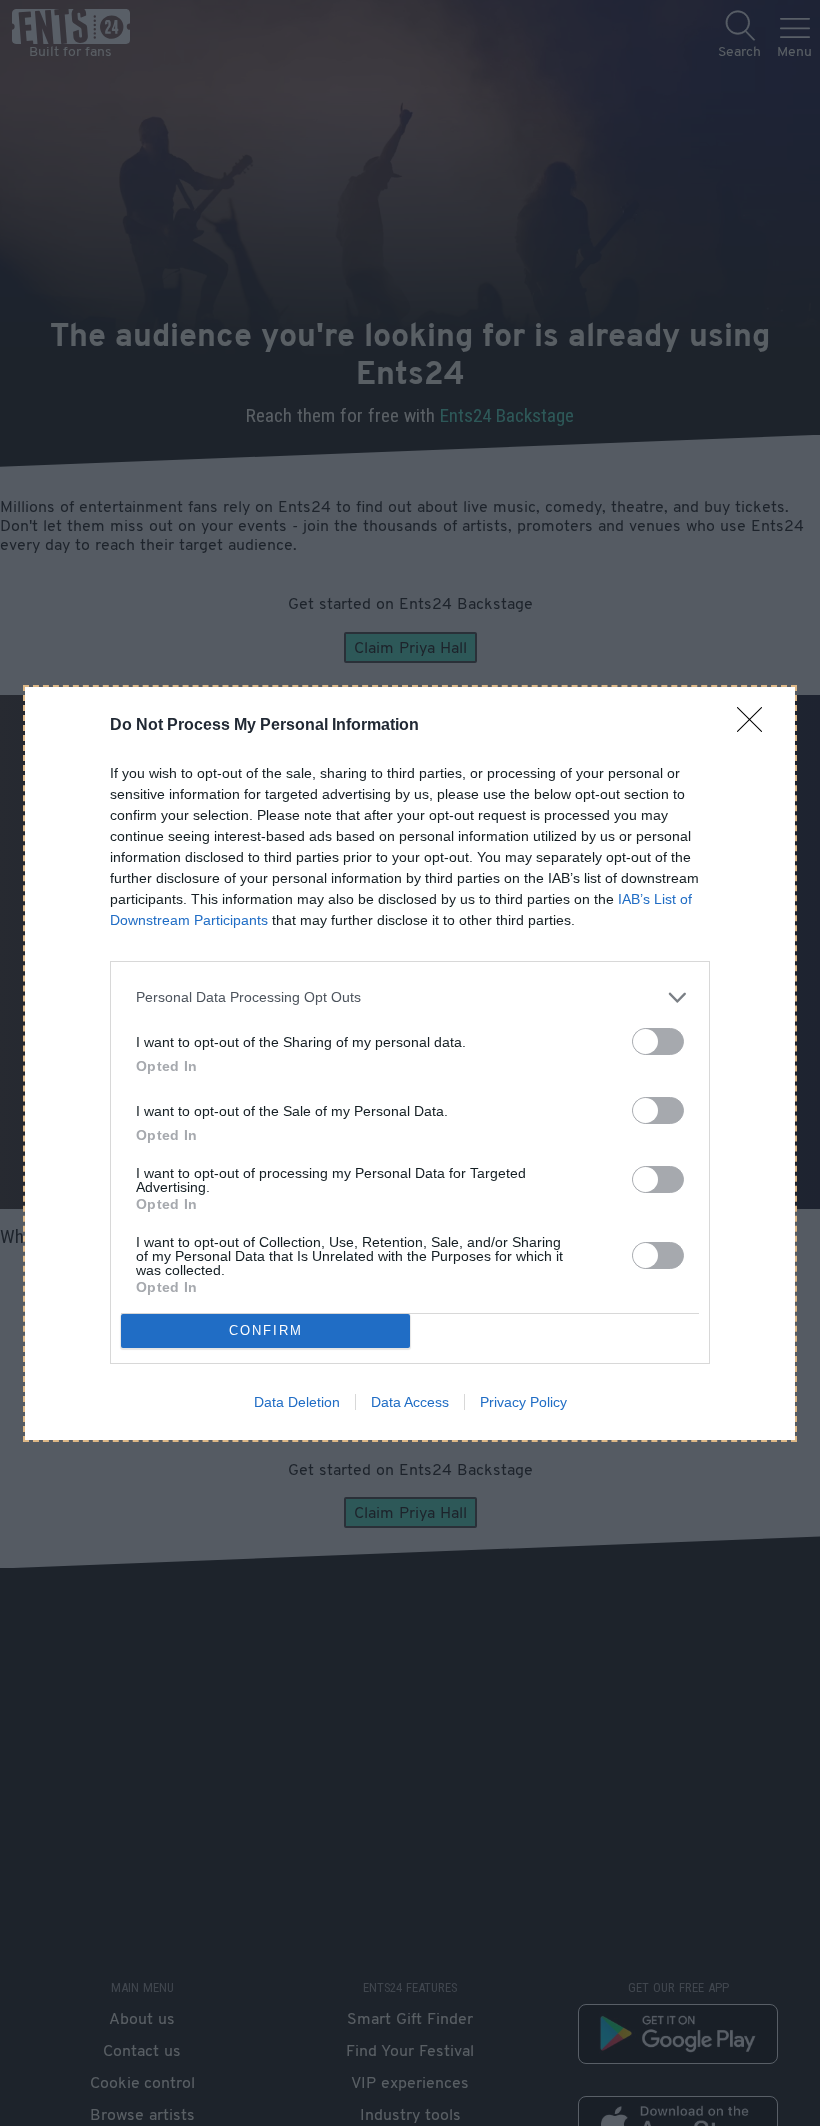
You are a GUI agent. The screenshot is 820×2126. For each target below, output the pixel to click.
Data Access (410, 1402)
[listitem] (410, 997)
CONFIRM (266, 1330)
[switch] (658, 1041)
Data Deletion (297, 1402)
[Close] (756, 726)
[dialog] (410, 1063)
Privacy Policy (523, 1402)
